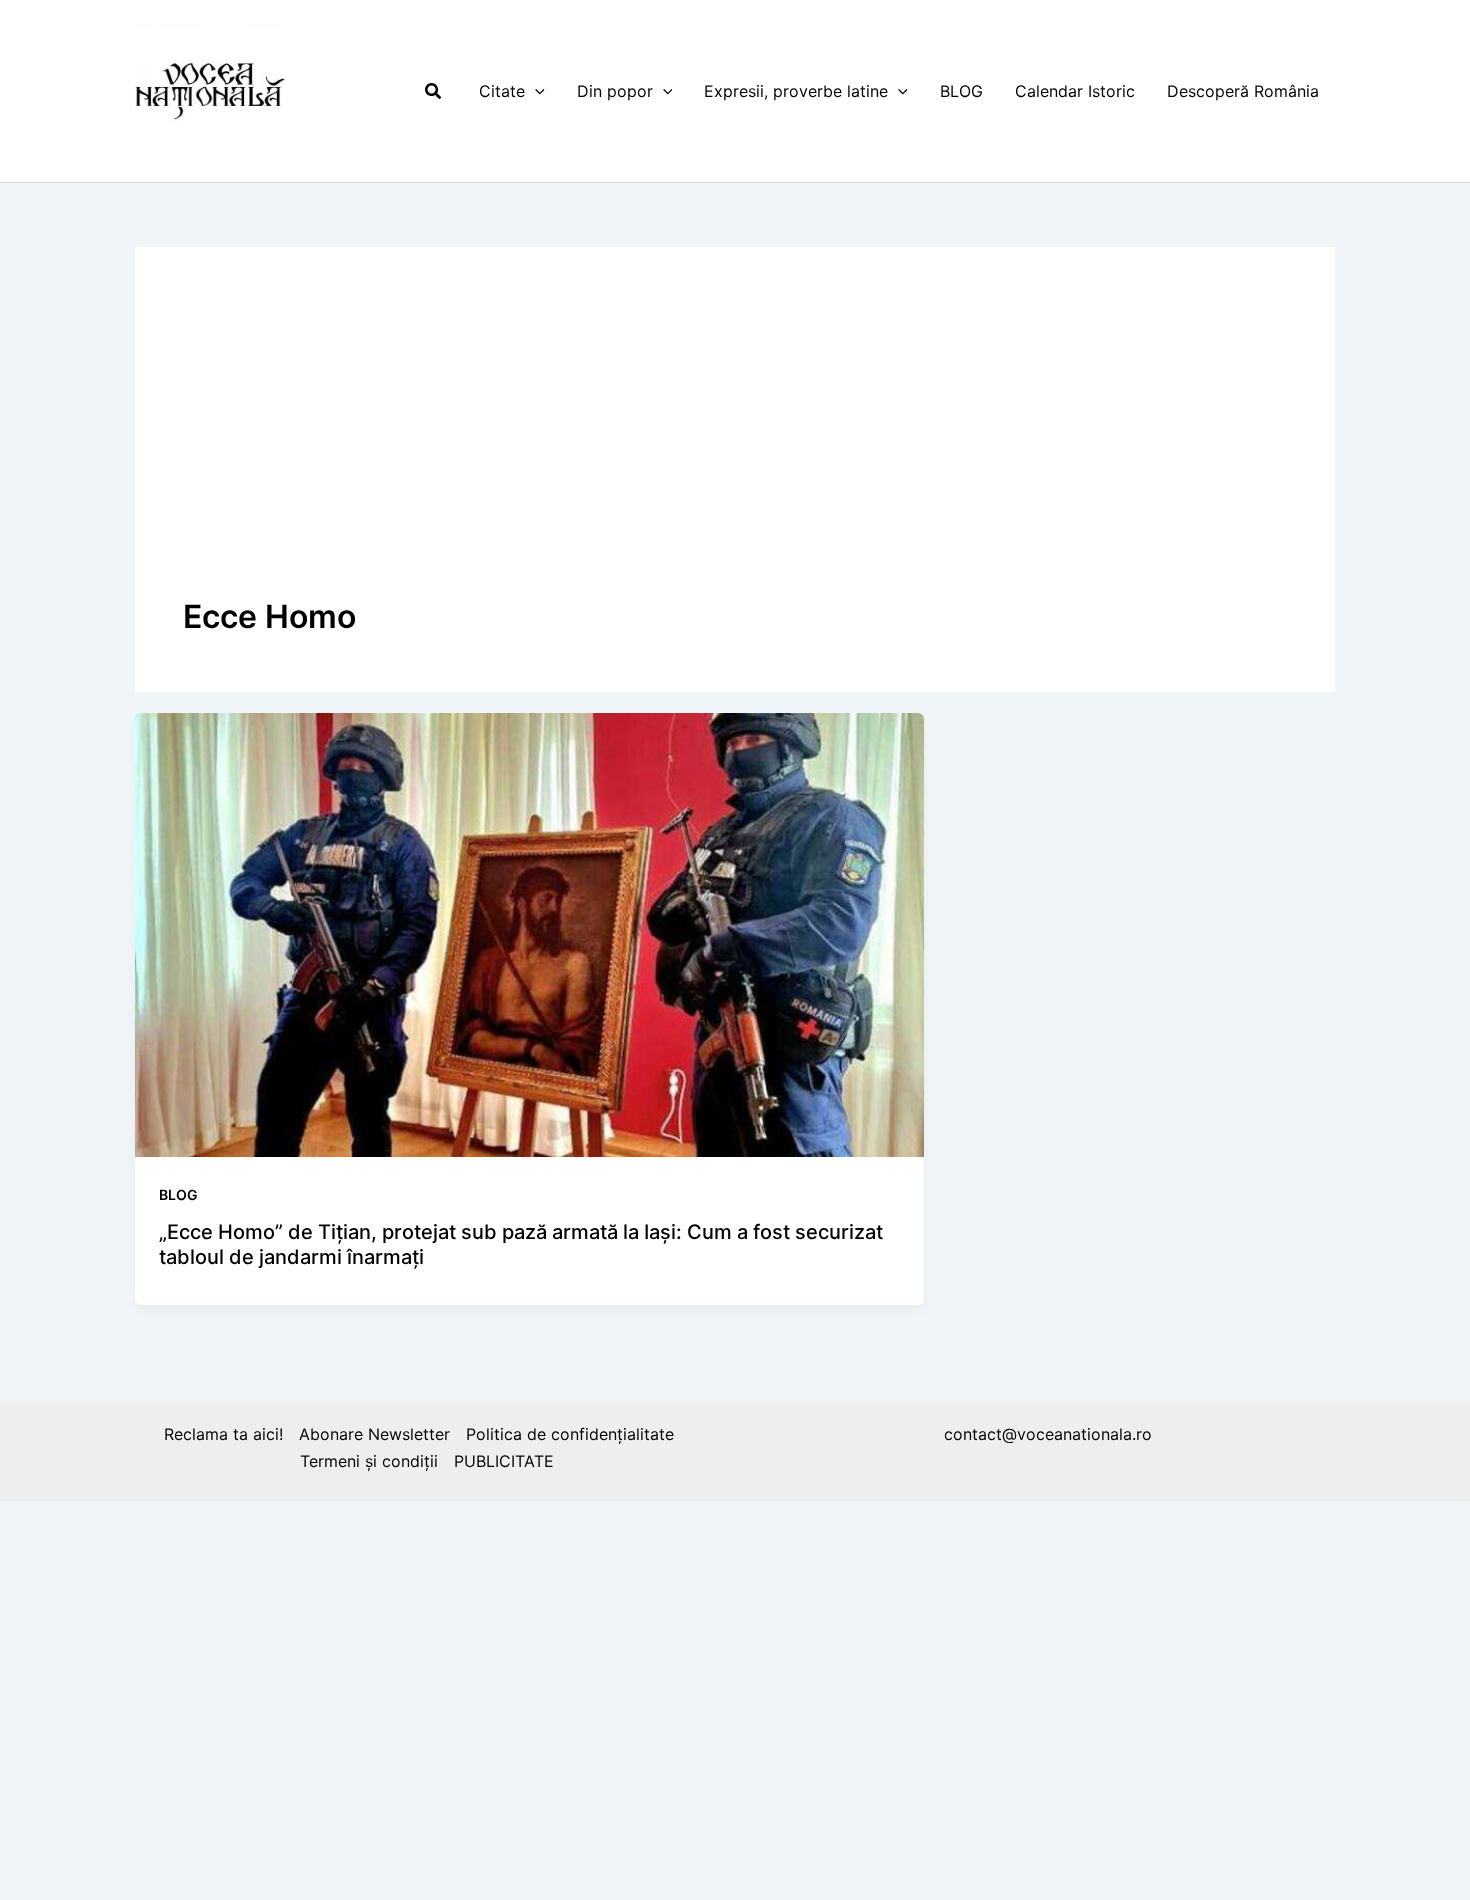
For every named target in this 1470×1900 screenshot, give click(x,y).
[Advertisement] (735, 445)
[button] (434, 91)
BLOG (178, 1194)
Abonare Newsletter (374, 1434)
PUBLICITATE (504, 1461)
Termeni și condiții (369, 1461)
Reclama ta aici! (223, 1434)
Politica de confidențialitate (570, 1434)
